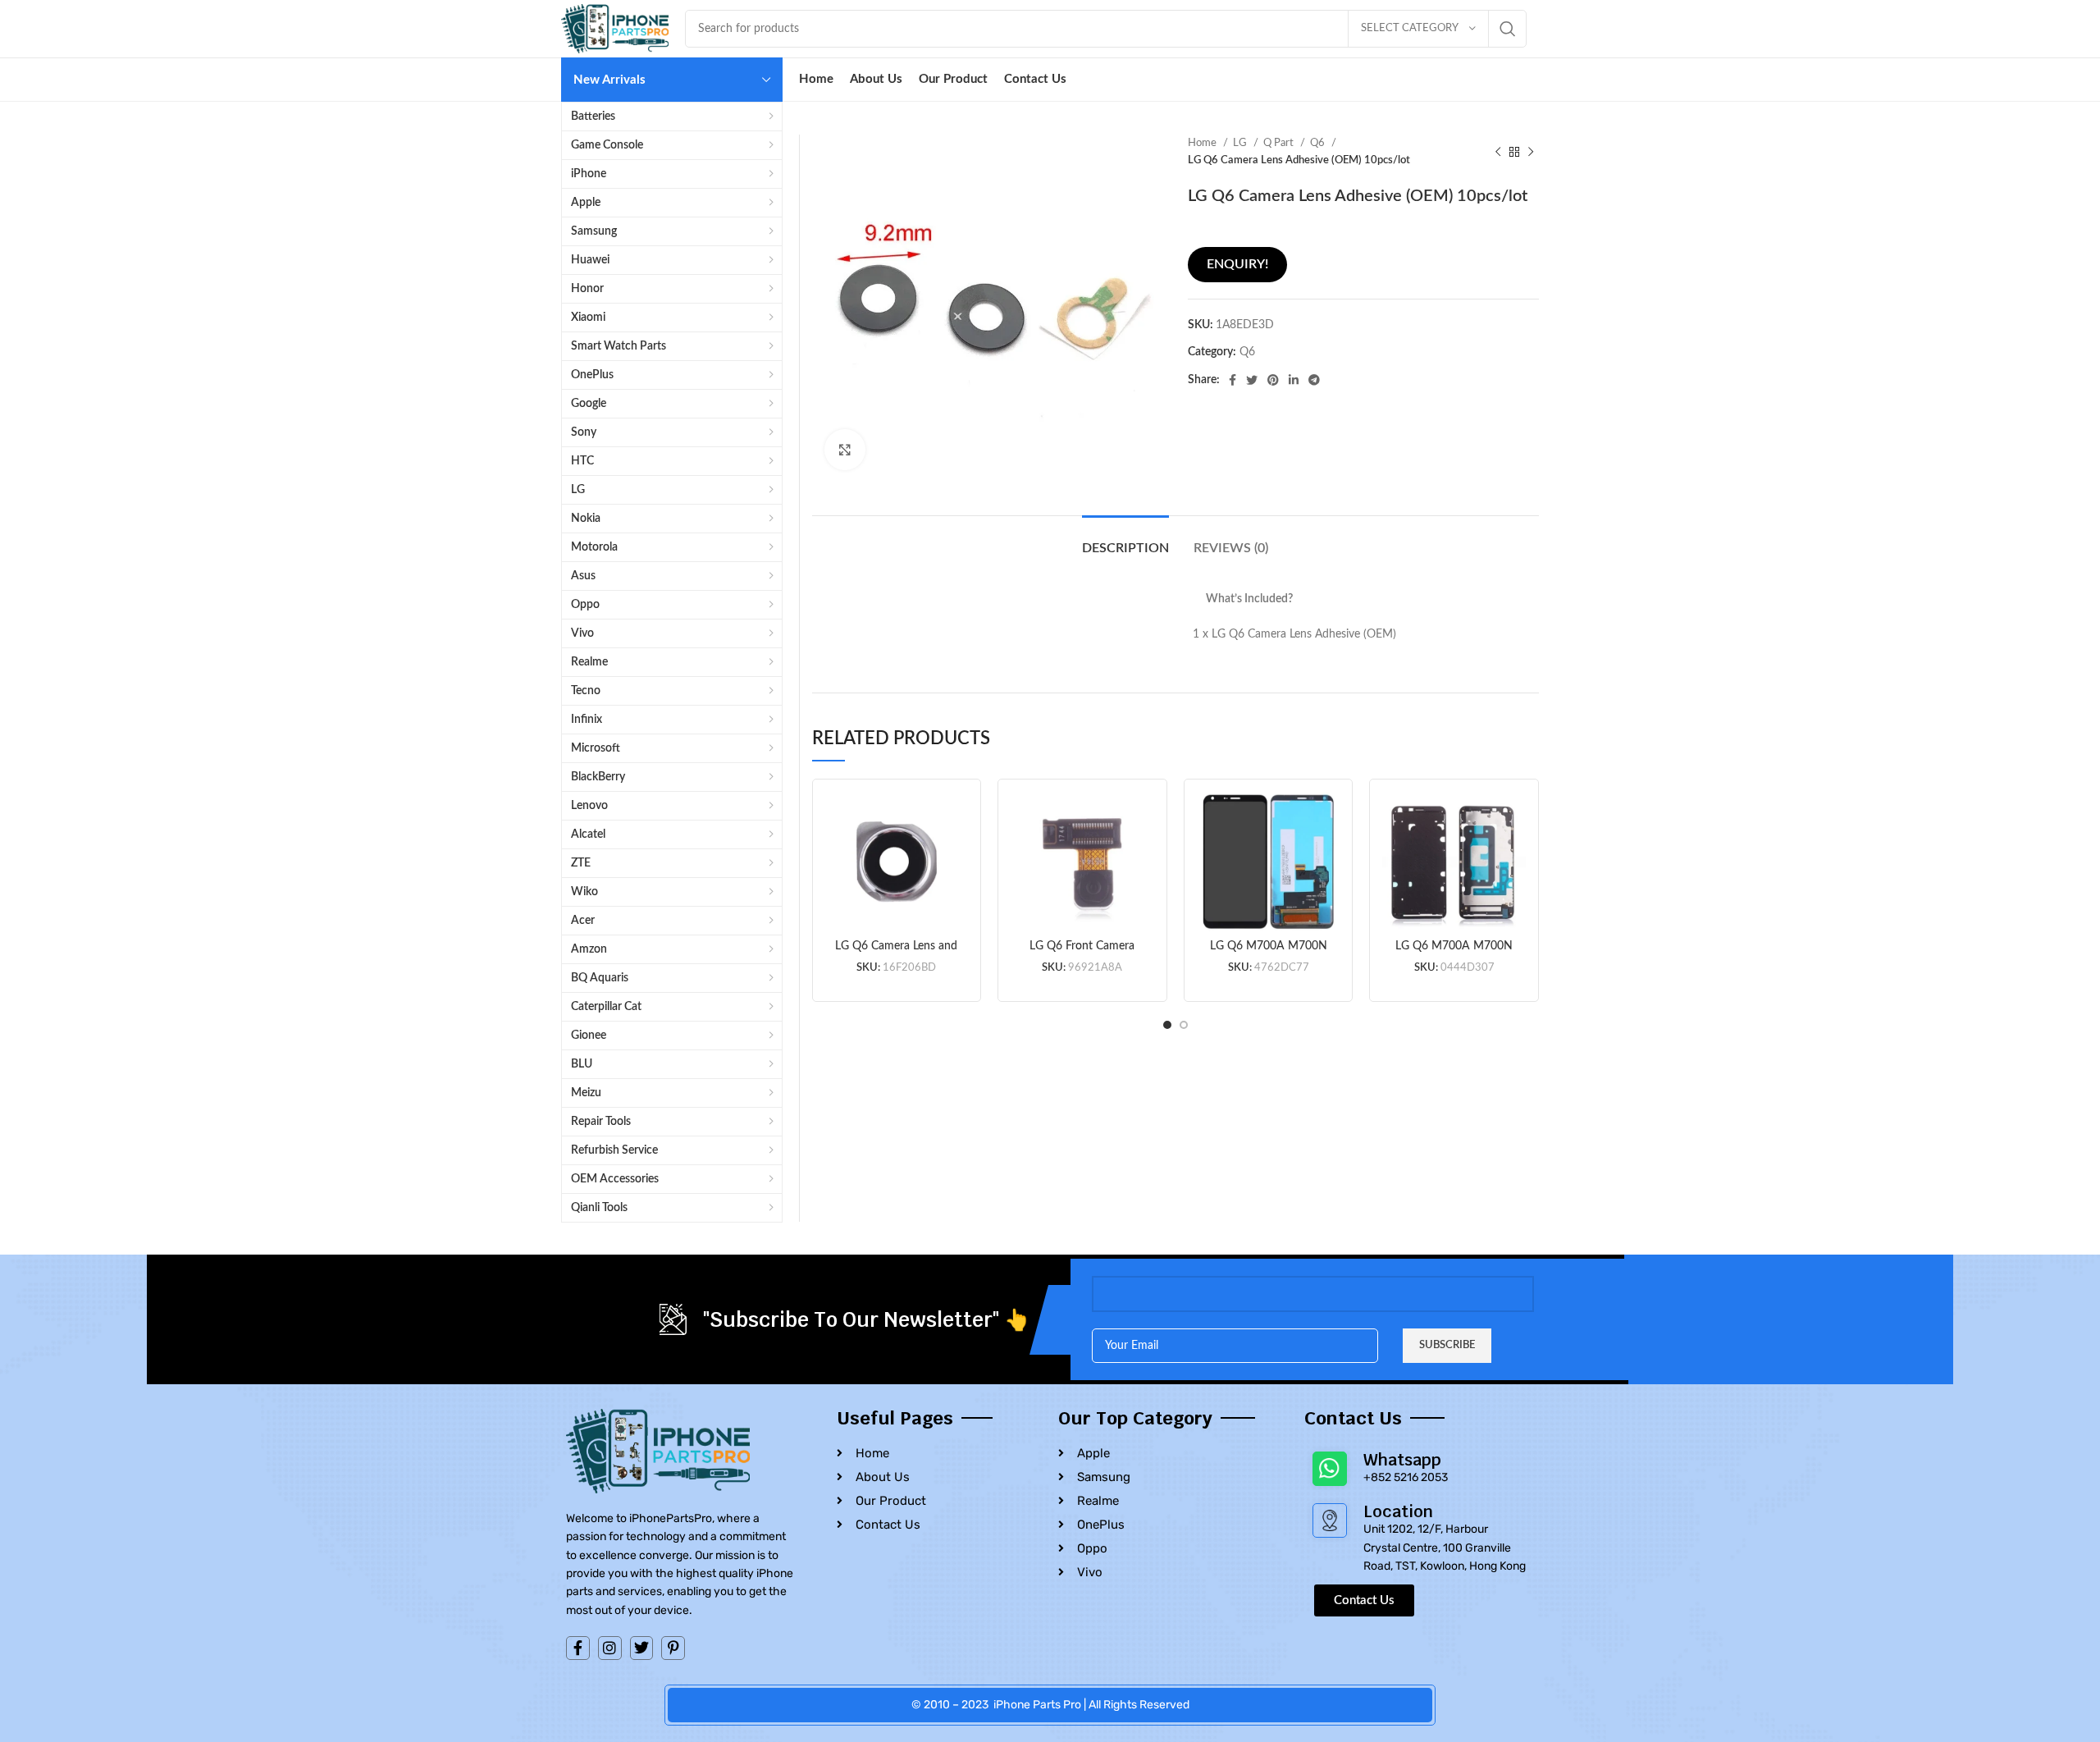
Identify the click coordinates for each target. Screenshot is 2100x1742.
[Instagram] (610, 1648)
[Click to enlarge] (845, 450)
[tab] (1125, 540)
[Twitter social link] (1252, 380)
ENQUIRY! (1237, 264)
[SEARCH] (1508, 29)
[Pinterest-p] (673, 1648)
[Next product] (1531, 152)
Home (1203, 143)
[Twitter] (642, 1648)
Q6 (1319, 143)
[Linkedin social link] (1294, 380)
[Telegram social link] (1314, 380)
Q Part (1280, 143)
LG (1241, 143)
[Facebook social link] (1233, 380)
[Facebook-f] (578, 1648)
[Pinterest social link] (1273, 380)
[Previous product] (1498, 152)
